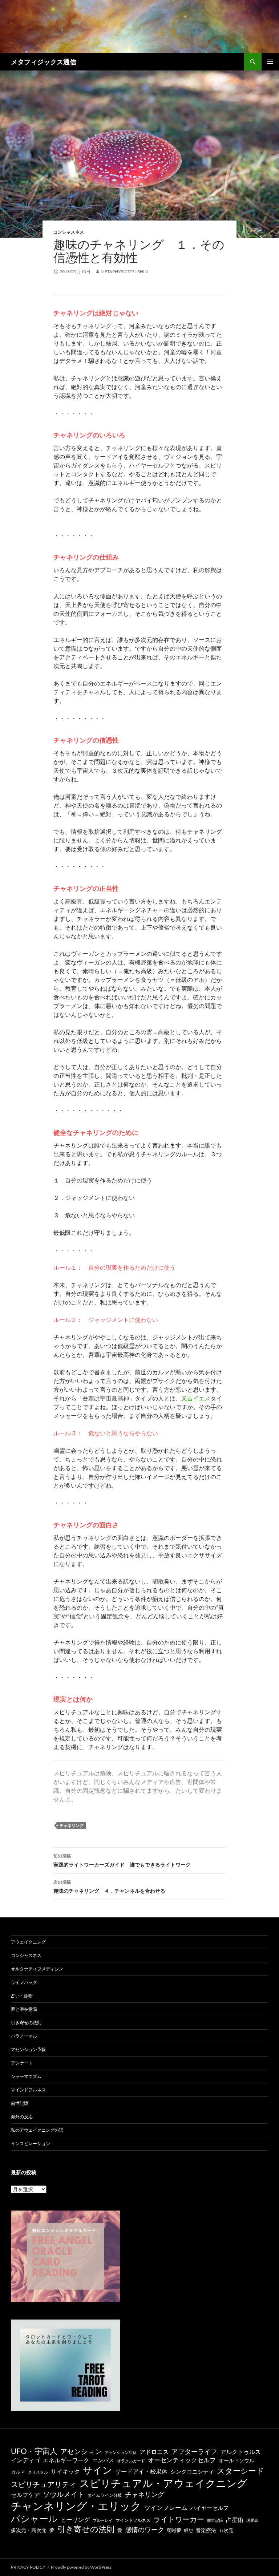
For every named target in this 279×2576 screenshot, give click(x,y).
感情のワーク (145, 2530)
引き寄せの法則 (26, 2023)
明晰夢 (174, 2530)
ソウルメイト (64, 2494)
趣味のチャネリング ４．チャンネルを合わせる (109, 1886)
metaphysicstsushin (124, 272)
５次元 (226, 2530)
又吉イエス (196, 1398)
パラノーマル (24, 2036)
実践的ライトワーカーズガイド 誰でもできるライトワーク (122, 1860)
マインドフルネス (28, 2090)
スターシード (240, 2470)
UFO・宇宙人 (34, 2451)
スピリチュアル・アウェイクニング (163, 2483)
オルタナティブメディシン (37, 1969)
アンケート (22, 2063)
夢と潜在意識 (24, 2009)
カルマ (18, 2472)
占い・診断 (22, 1996)
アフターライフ (194, 2452)
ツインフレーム (166, 2508)
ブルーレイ (103, 2520)
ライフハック (24, 1982)
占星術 (235, 2520)
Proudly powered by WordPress (81, 2567)
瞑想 (189, 2530)
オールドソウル (236, 2460)
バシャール (34, 2518)
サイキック (65, 2471)
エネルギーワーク (66, 2460)
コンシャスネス (69, 232)
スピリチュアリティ (44, 2484)
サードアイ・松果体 (141, 2471)
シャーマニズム (26, 2076)
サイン (98, 2470)
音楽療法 (206, 2530)
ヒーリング (75, 2520)
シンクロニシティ (192, 2472)
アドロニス (154, 2452)
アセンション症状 (121, 2452)
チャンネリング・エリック (76, 2506)
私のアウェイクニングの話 (37, 2130)
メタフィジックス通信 (44, 62)
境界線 (252, 2520)
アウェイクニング (28, 1942)
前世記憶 (20, 2103)
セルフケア (25, 2494)
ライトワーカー (179, 2519)
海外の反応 (22, 2117)
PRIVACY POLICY (28, 2567)
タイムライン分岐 (105, 2495)
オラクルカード (131, 2461)
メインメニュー (270, 62)
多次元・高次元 (29, 2530)
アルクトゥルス (240, 2452)
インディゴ (25, 2460)
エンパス (103, 2460)
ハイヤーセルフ (209, 2508)
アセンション (81, 2451)
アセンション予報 (28, 2049)
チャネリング (72, 1825)
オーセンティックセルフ (182, 2460)
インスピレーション (31, 2144)
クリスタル (38, 2472)
